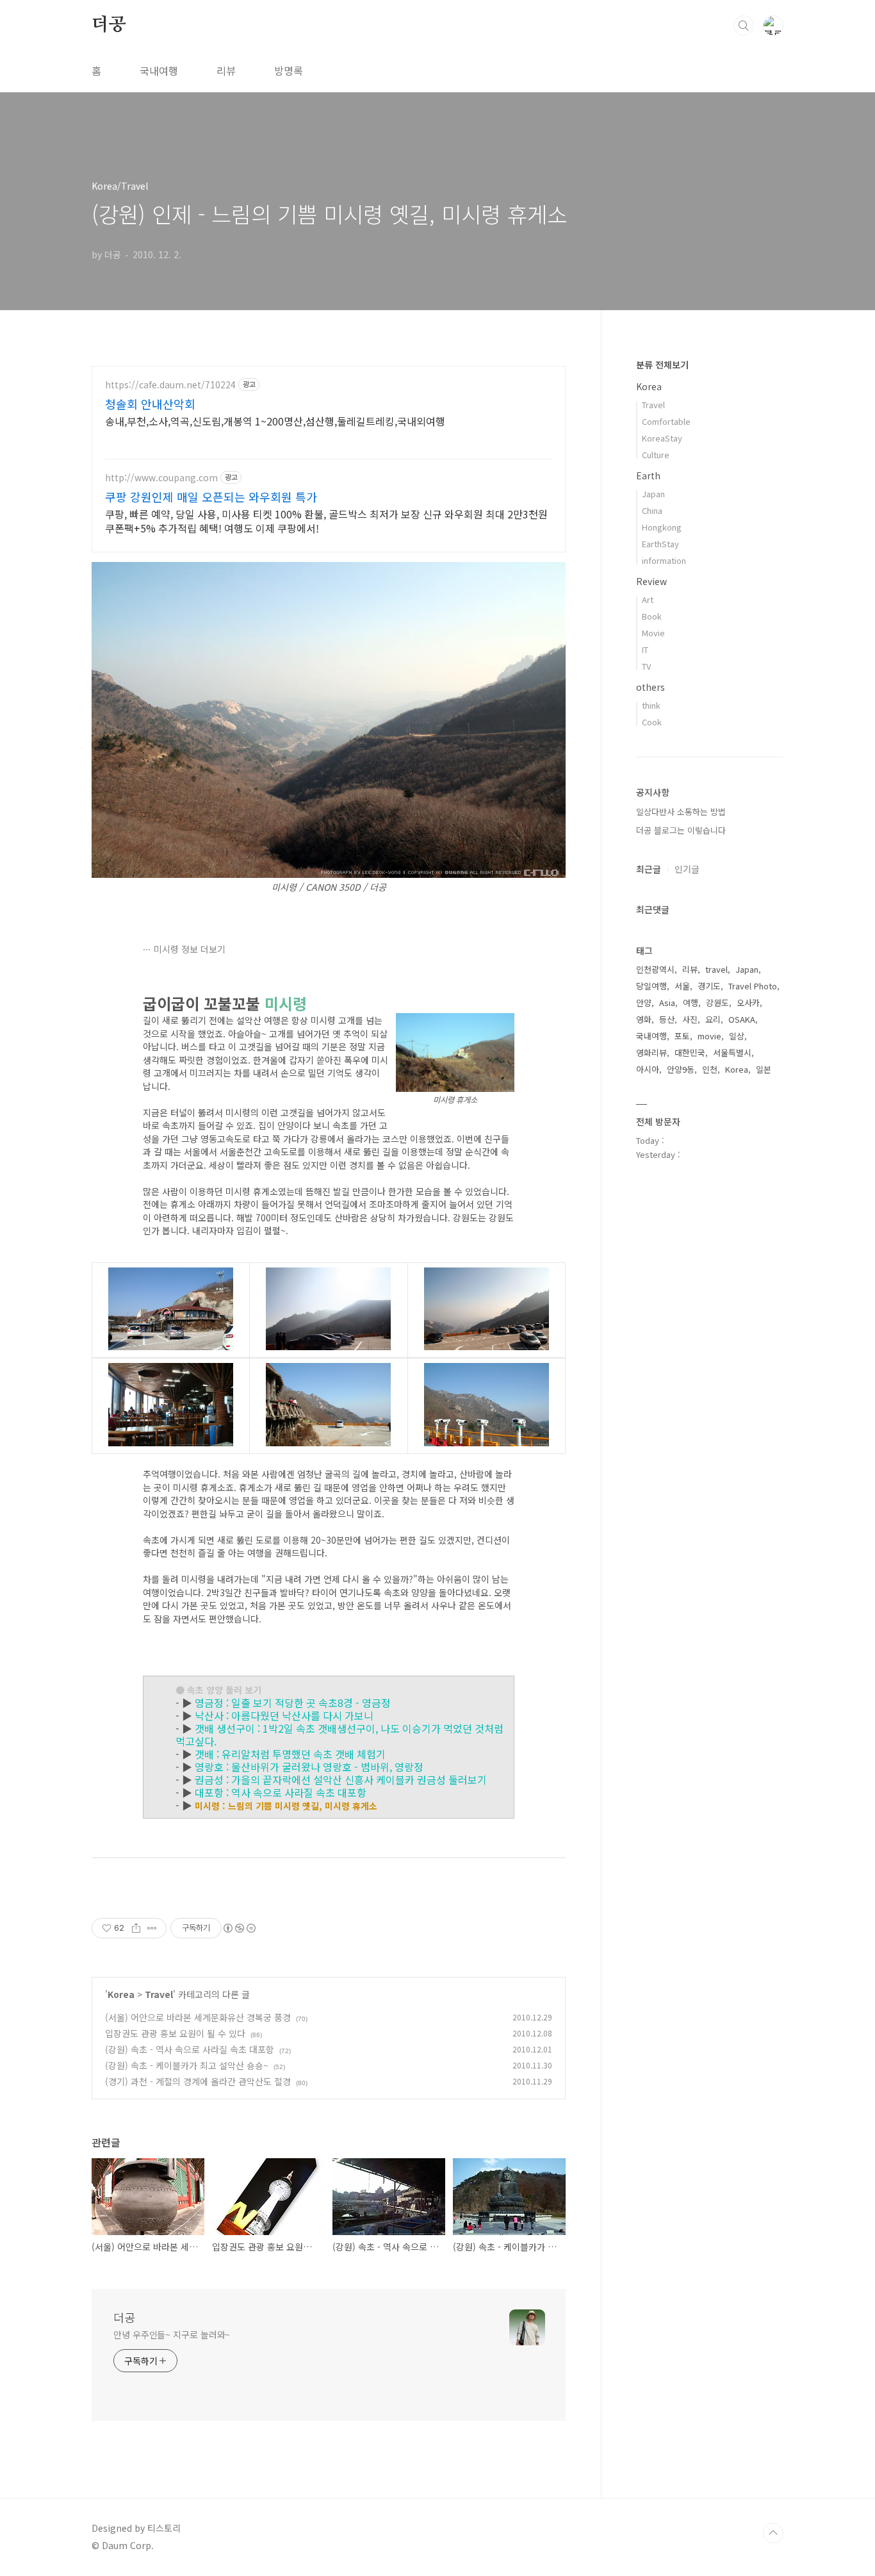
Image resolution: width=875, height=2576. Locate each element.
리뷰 (226, 70)
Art (648, 599)
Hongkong (662, 527)
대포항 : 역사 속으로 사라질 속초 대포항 (281, 1792)
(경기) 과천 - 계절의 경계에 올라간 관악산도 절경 (198, 2081)
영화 (644, 1019)
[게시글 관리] (152, 1928)
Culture (656, 455)
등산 (667, 1019)
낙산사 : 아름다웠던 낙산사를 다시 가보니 (284, 1715)
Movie (653, 633)
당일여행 (651, 986)
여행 (691, 1003)
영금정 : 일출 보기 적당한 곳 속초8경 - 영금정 (293, 1703)
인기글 (687, 869)
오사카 (748, 1003)
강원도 (717, 1003)
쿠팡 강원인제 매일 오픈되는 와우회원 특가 (211, 497)
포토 (682, 1036)
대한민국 (690, 1053)
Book (652, 616)
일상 (737, 1036)
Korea (121, 1994)
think (651, 705)
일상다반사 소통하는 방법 (681, 812)
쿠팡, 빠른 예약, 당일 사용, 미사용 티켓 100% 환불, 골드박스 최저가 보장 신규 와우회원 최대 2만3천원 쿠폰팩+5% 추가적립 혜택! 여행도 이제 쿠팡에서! (326, 521)
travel (716, 969)
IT (645, 649)
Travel (159, 1994)
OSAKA (742, 1019)
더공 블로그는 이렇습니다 (681, 830)
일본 (764, 1069)
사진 (690, 1019)
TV (646, 666)
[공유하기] (136, 1928)
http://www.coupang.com (161, 478)
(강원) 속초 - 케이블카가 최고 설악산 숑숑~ (187, 2065)
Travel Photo (753, 986)
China (652, 510)
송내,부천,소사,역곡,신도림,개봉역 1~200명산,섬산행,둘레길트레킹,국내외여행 (275, 421)
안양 (644, 1003)
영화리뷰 (651, 1053)
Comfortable (666, 421)
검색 (744, 26)
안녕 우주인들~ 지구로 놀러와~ (172, 2334)
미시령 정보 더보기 (190, 949)
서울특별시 (732, 1053)
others (650, 687)
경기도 (709, 986)
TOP (773, 2533)
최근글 (649, 869)
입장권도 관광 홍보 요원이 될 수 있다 (175, 2033)
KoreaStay (662, 438)
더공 (109, 25)
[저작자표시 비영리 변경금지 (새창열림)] (239, 1928)
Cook (652, 722)
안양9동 (681, 1069)
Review (651, 581)
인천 (710, 1069)
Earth (648, 475)
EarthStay (660, 544)
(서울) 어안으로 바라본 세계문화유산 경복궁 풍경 (198, 2017)
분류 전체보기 (662, 365)
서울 (682, 986)
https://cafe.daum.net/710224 (170, 385)
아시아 (648, 1069)
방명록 (289, 70)
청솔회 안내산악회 (150, 404)
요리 (713, 1019)
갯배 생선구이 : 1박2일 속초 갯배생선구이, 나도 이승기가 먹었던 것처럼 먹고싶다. (339, 1735)
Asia (667, 1003)
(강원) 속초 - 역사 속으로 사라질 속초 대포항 (190, 2049)
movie (709, 1036)
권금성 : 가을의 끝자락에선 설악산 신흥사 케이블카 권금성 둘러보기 (341, 1779)
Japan (653, 494)
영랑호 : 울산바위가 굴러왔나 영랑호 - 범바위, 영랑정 (309, 1767)
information (664, 560)
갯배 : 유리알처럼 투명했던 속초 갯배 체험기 (290, 1754)
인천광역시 (655, 969)
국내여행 (159, 70)
